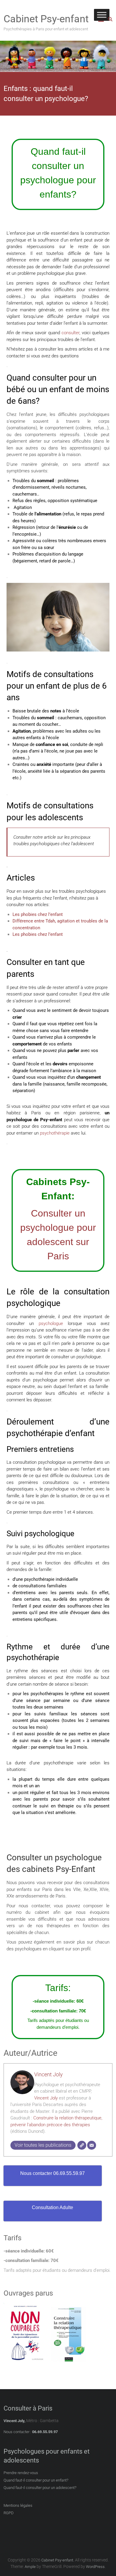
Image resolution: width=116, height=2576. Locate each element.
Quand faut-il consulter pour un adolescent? (40, 2488)
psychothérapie (55, 1133)
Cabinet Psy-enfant (46, 19)
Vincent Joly (48, 2074)
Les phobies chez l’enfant (38, 914)
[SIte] (82, 2145)
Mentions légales (18, 2505)
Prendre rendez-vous (21, 2473)
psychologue (51, 1324)
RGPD (9, 2513)
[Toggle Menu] (102, 15)
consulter (70, 333)
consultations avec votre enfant (71, 1126)
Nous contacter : (17, 2432)
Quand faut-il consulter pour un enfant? (36, 2480)
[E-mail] (92, 2145)
